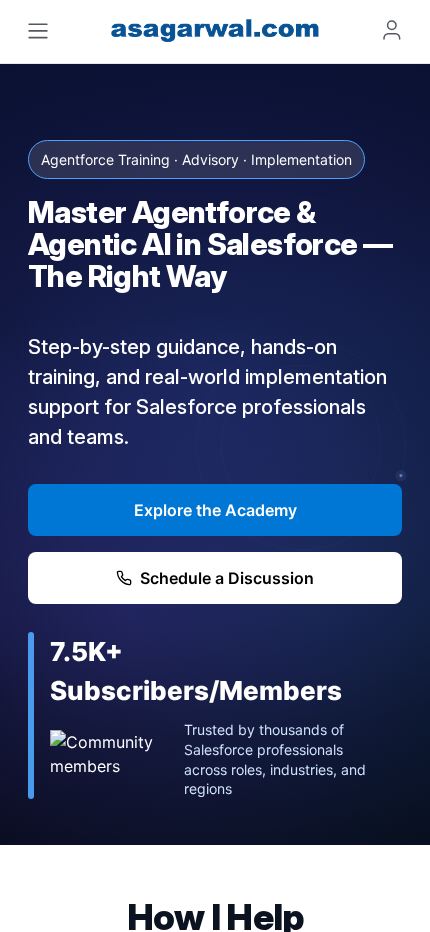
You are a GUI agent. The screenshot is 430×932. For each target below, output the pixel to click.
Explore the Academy (215, 510)
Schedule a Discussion (227, 578)
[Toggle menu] (38, 31)
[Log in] (392, 30)
